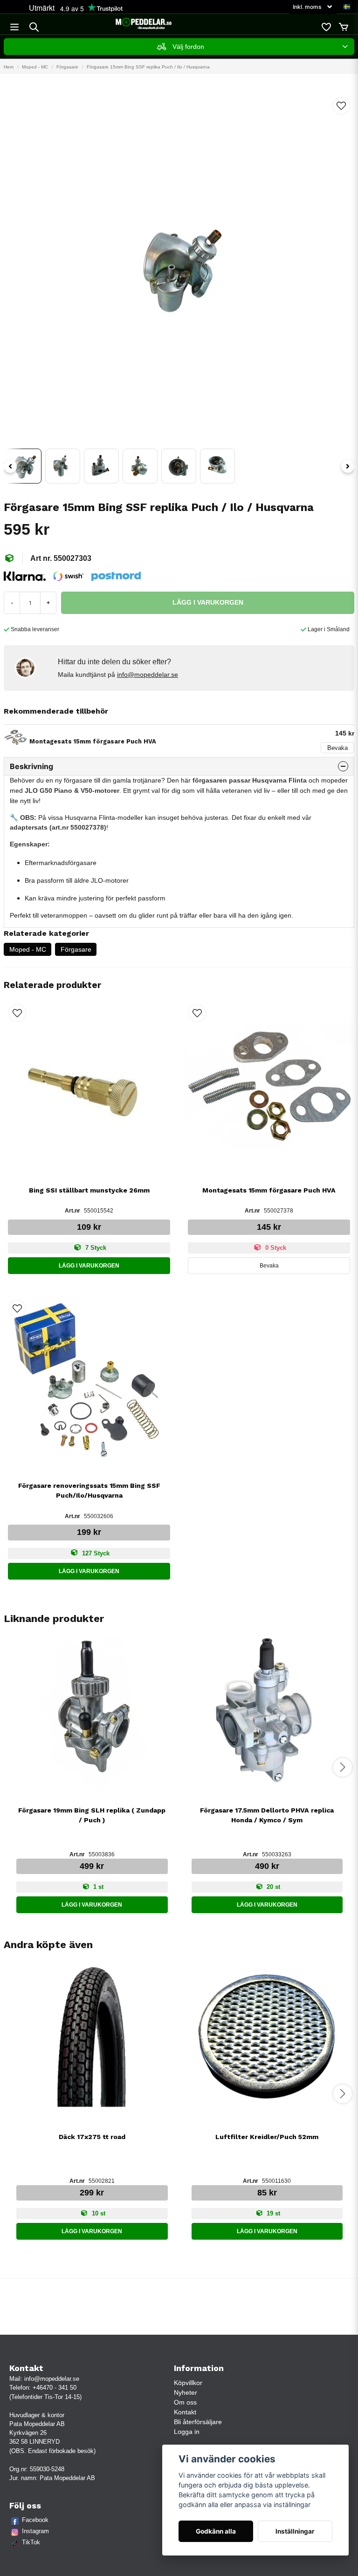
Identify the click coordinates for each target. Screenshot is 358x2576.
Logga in (187, 2432)
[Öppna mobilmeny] (14, 27)
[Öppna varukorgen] (344, 27)
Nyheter (186, 2392)
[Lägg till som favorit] (326, 27)
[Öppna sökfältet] (34, 27)
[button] (347, 7)
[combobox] (179, 47)
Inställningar (295, 2531)
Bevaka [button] (269, 1266)
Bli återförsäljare (198, 2422)
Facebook (35, 2520)
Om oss (185, 2402)
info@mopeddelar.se (148, 675)
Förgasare (67, 67)
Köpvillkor (188, 2383)
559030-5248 (47, 2469)
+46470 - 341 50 (55, 2388)
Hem (9, 67)
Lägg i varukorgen (89, 1266)
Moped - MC (35, 67)
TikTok (31, 2542)
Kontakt (185, 2412)
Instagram (35, 2531)
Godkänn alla (216, 2531)
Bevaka (337, 748)
